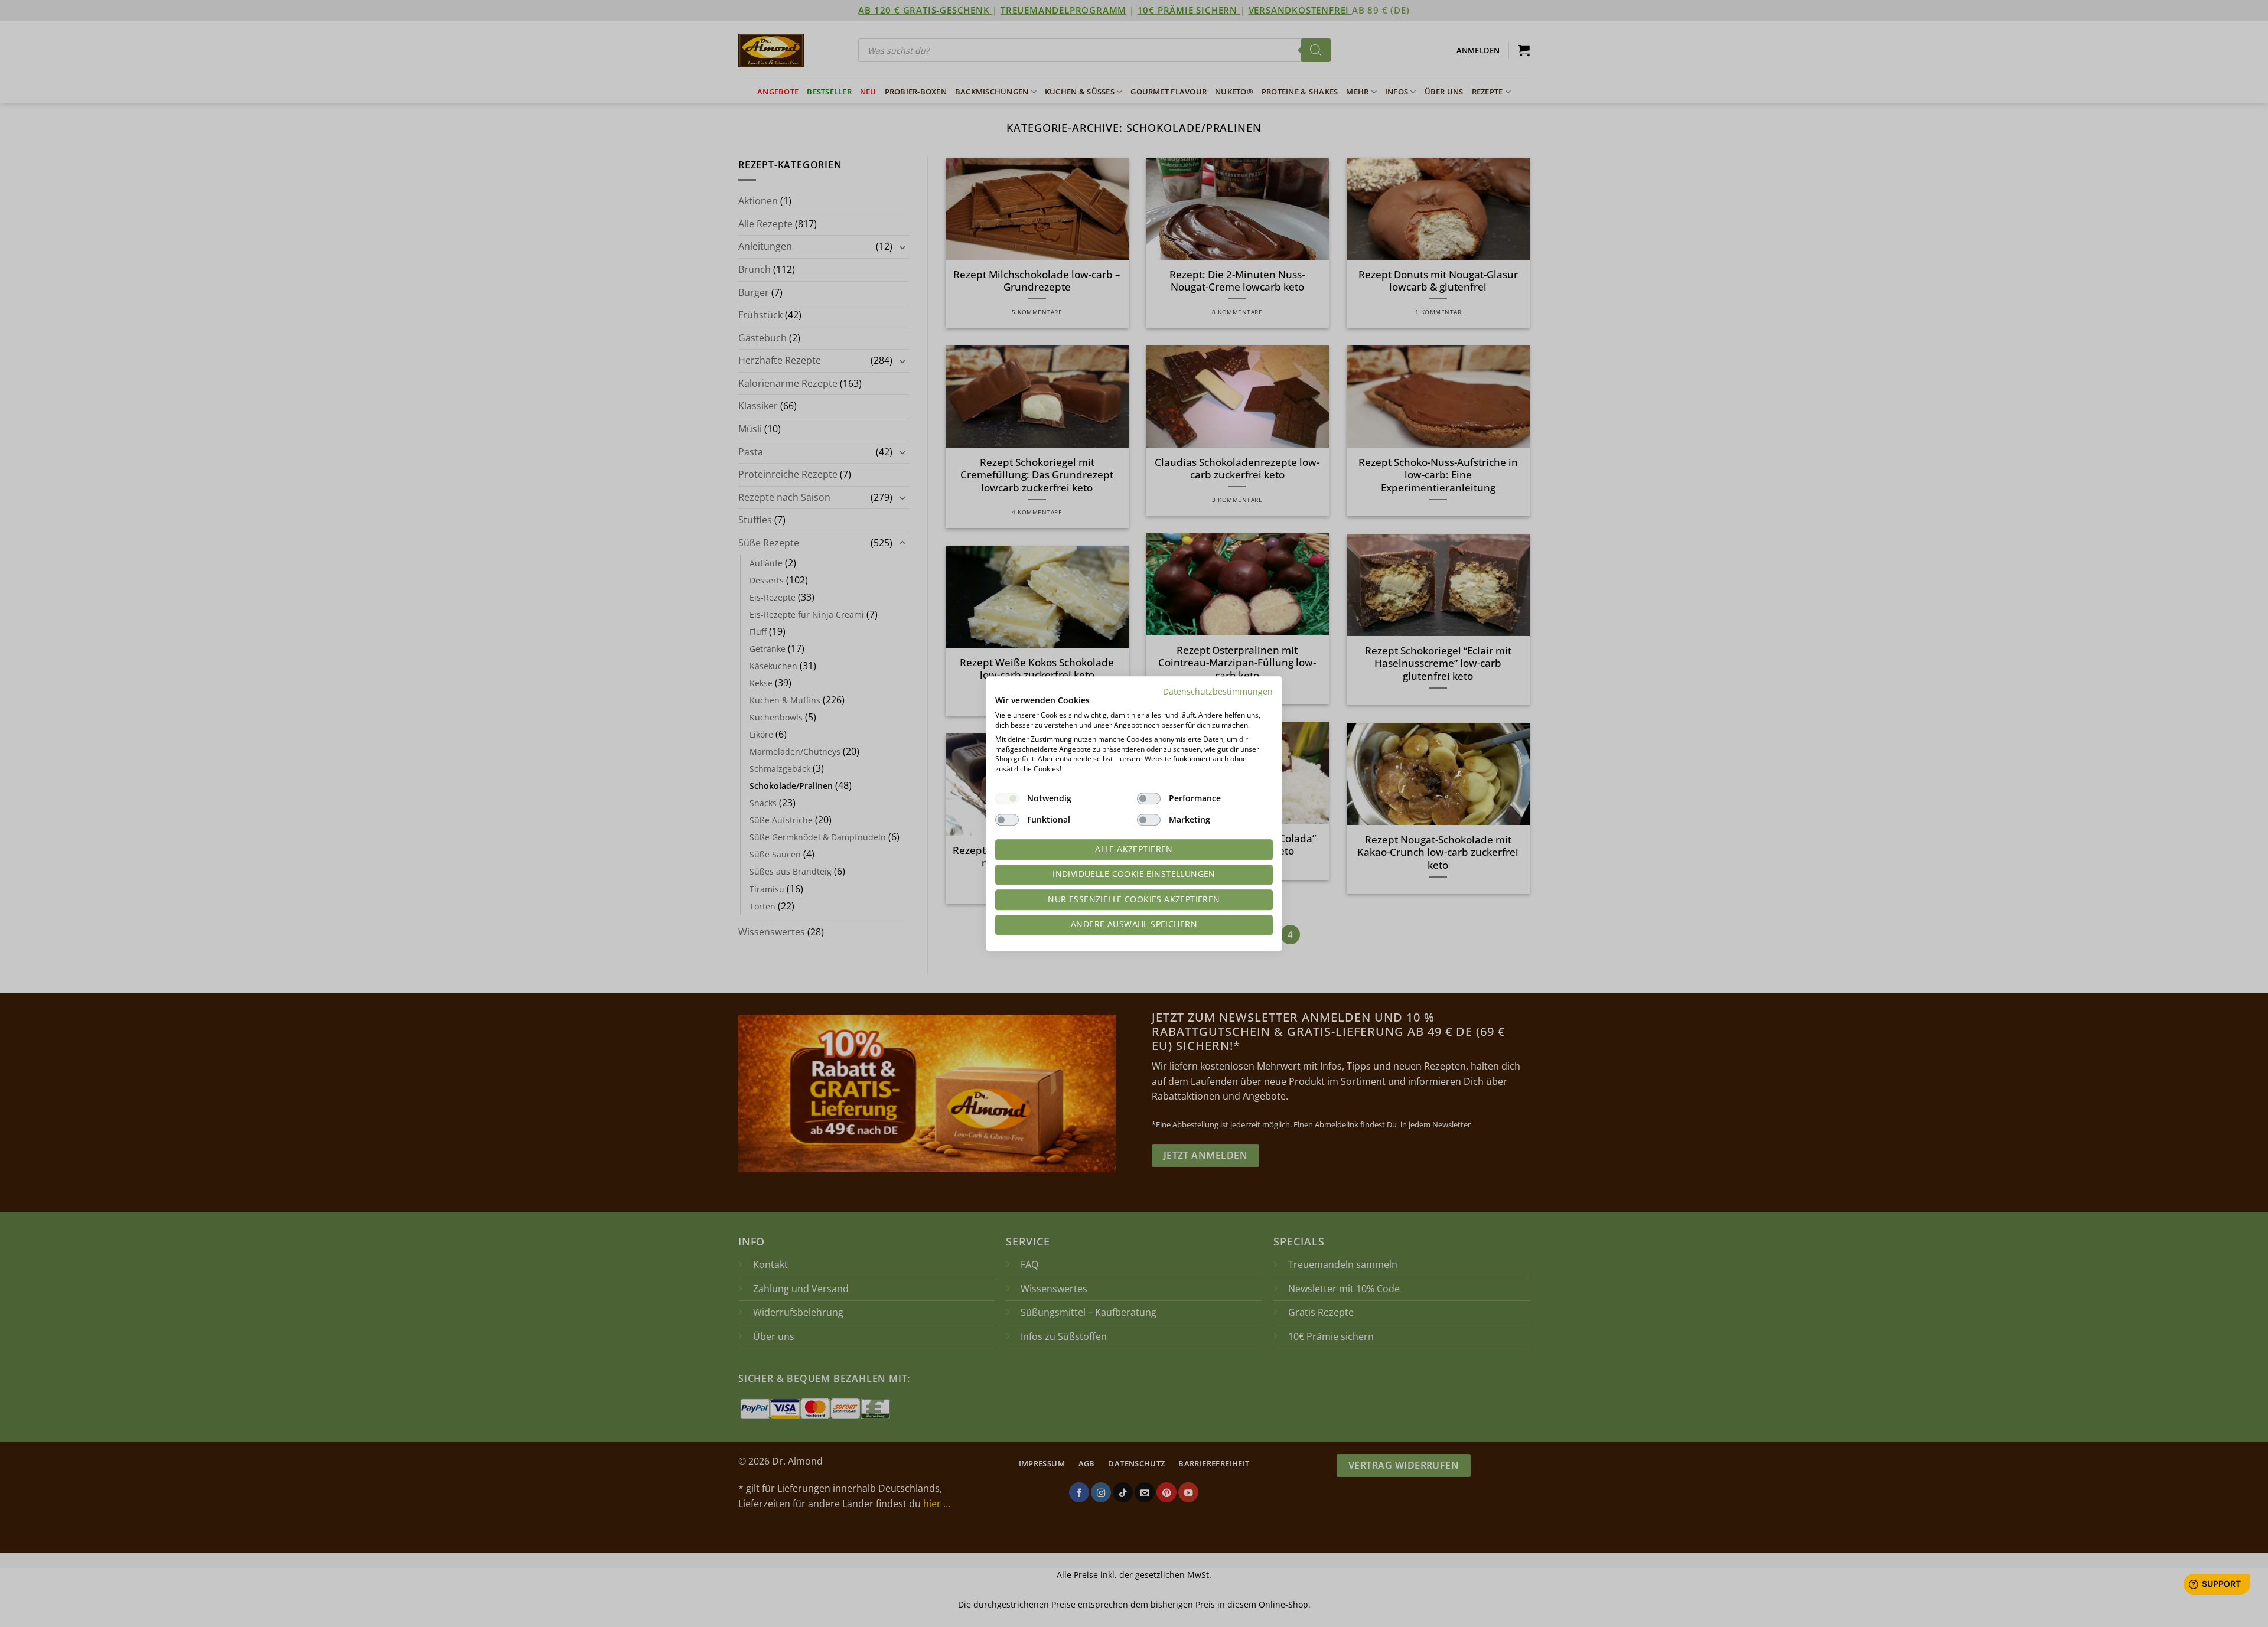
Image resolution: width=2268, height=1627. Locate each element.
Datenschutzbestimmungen (1218, 691)
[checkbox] (1007, 798)
